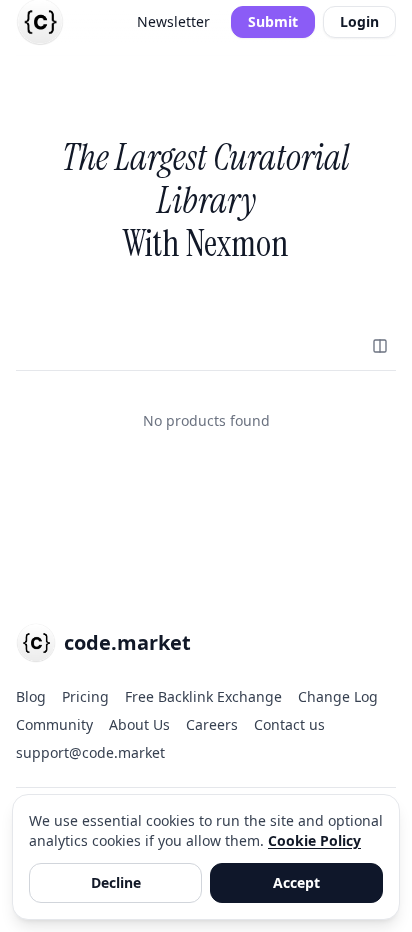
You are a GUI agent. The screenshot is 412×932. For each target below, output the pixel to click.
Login (359, 21)
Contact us (289, 724)
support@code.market (90, 752)
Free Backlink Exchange (203, 696)
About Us (139, 724)
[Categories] (380, 346)
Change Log (338, 696)
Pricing (85, 696)
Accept (296, 882)
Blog (31, 696)
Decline (116, 882)
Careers (212, 724)
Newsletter (173, 21)
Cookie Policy (314, 840)
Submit (273, 21)
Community (54, 724)
